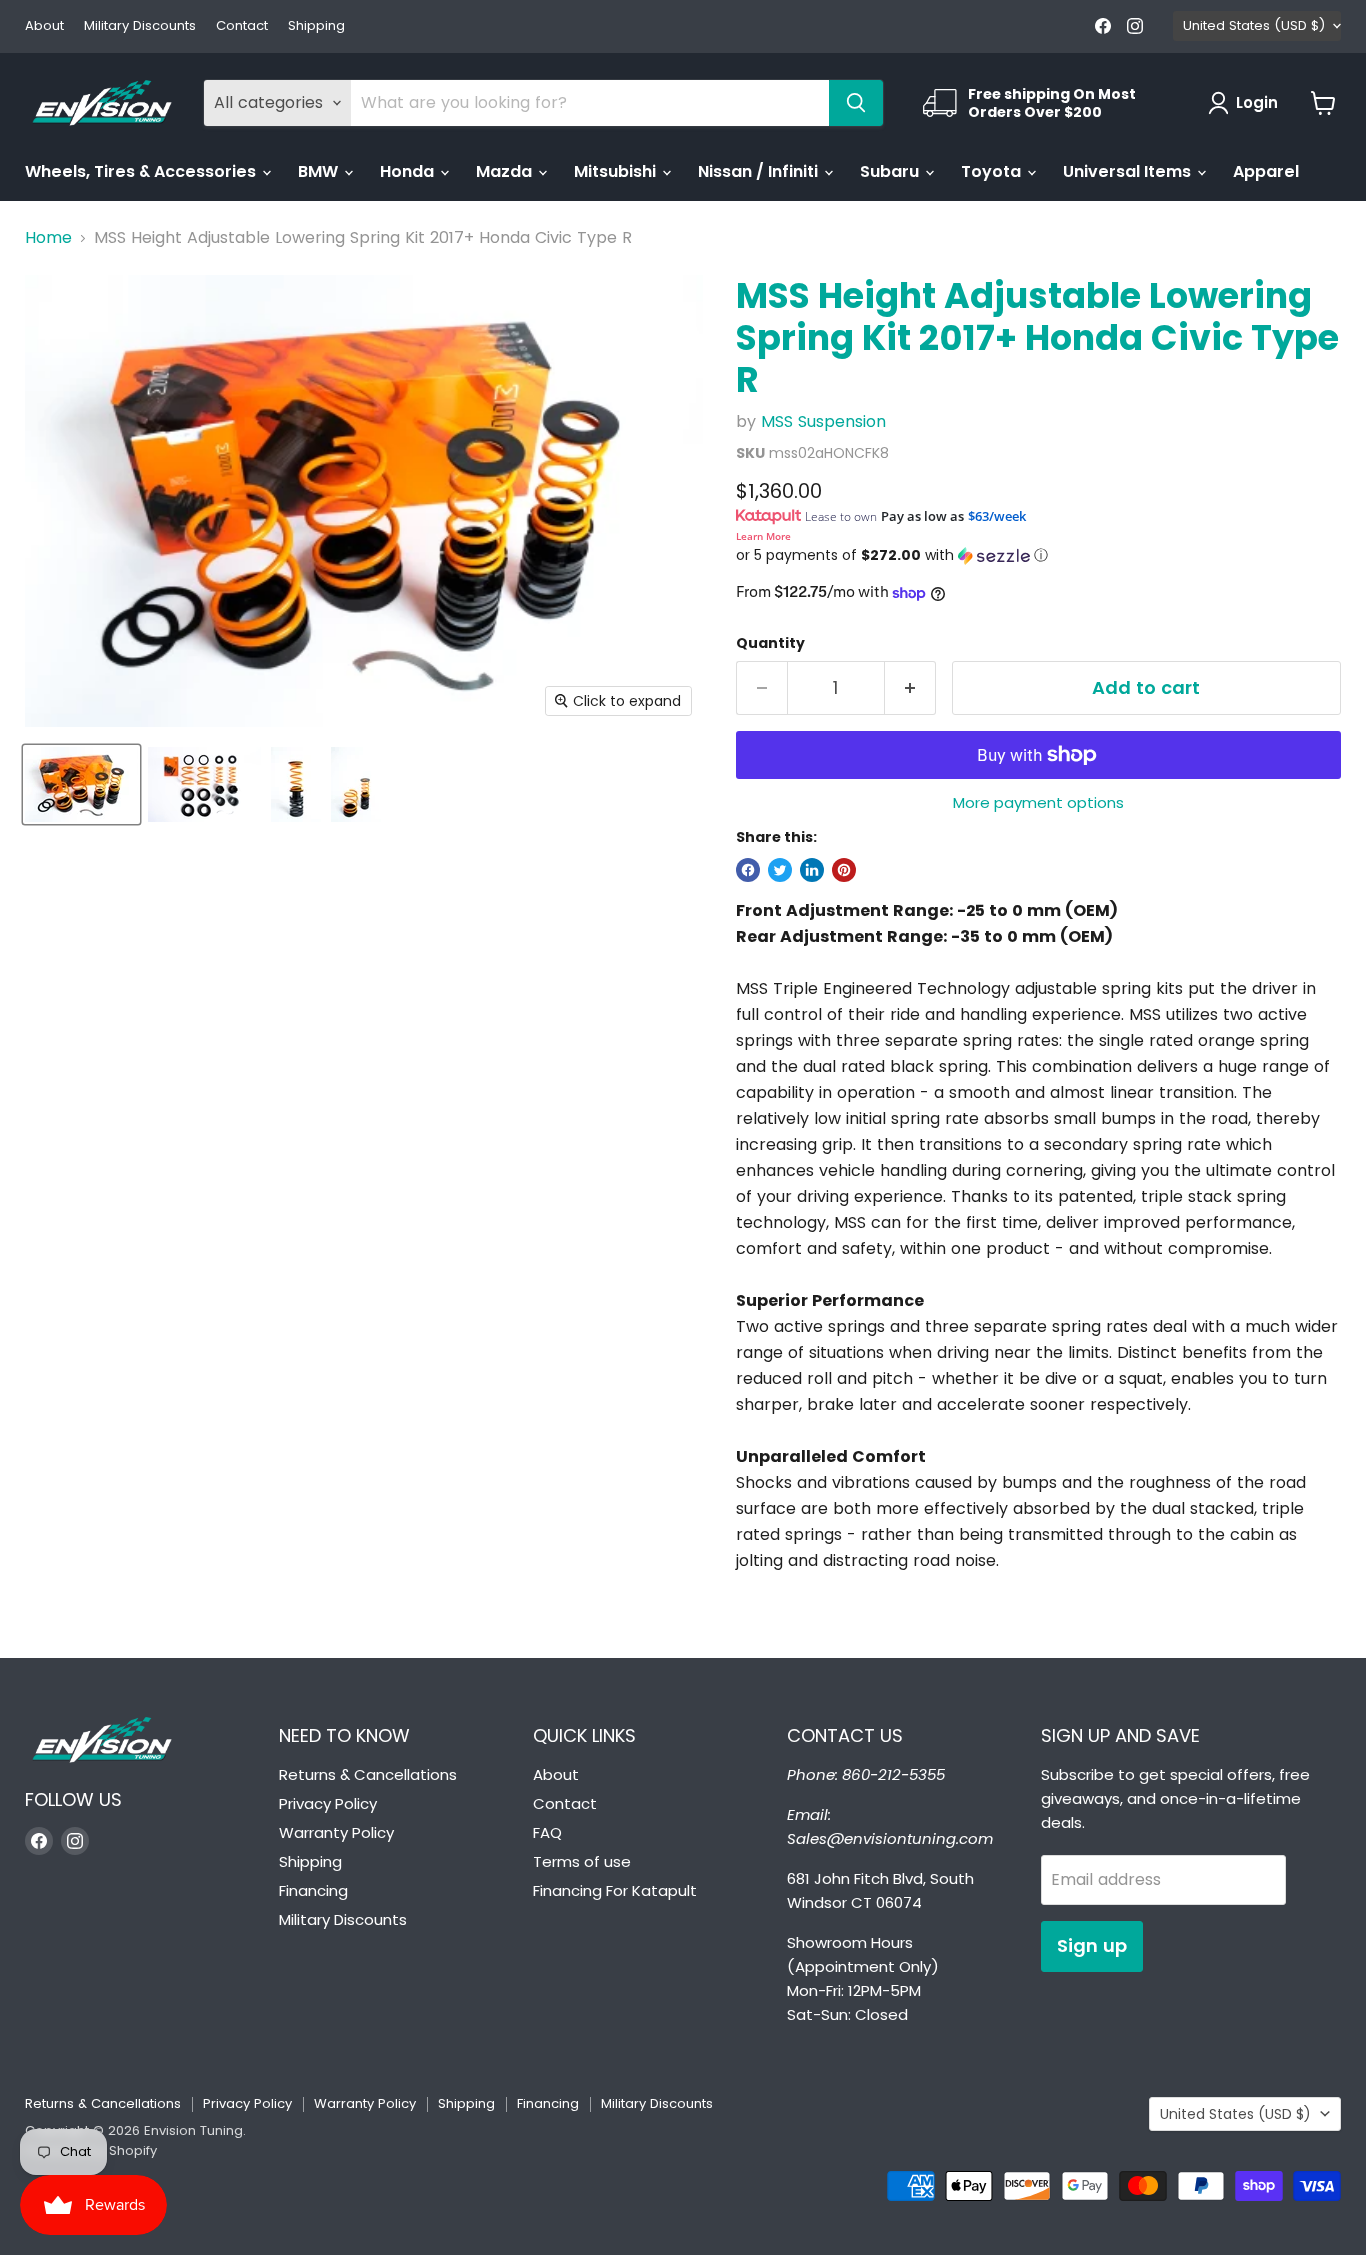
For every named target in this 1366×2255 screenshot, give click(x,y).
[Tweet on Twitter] (780, 870)
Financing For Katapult (615, 1890)
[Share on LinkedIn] (812, 870)
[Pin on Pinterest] (844, 870)
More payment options (1038, 802)
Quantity (770, 643)
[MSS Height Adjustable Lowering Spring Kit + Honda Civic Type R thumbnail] (81, 784)
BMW (320, 171)
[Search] (856, 103)
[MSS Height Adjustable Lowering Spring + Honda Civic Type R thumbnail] (296, 784)
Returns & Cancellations (368, 1774)
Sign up (1092, 1945)
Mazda (506, 171)
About (44, 26)
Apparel (1266, 171)
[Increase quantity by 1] (910, 688)
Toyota (993, 171)
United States (1254, 25)
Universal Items (1129, 171)
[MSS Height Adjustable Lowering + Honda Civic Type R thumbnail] (356, 784)
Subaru (891, 171)
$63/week (997, 516)
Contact (242, 26)
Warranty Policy (336, 1832)
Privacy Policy (328, 1803)
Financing (313, 1890)
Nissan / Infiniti (760, 171)
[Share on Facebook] (748, 870)
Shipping (316, 26)
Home (48, 238)
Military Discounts (140, 26)
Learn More (763, 536)
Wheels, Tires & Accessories (142, 171)
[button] (1038, 555)
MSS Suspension (823, 421)
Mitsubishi (617, 171)
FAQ (547, 1832)
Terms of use (582, 1861)
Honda (409, 171)
